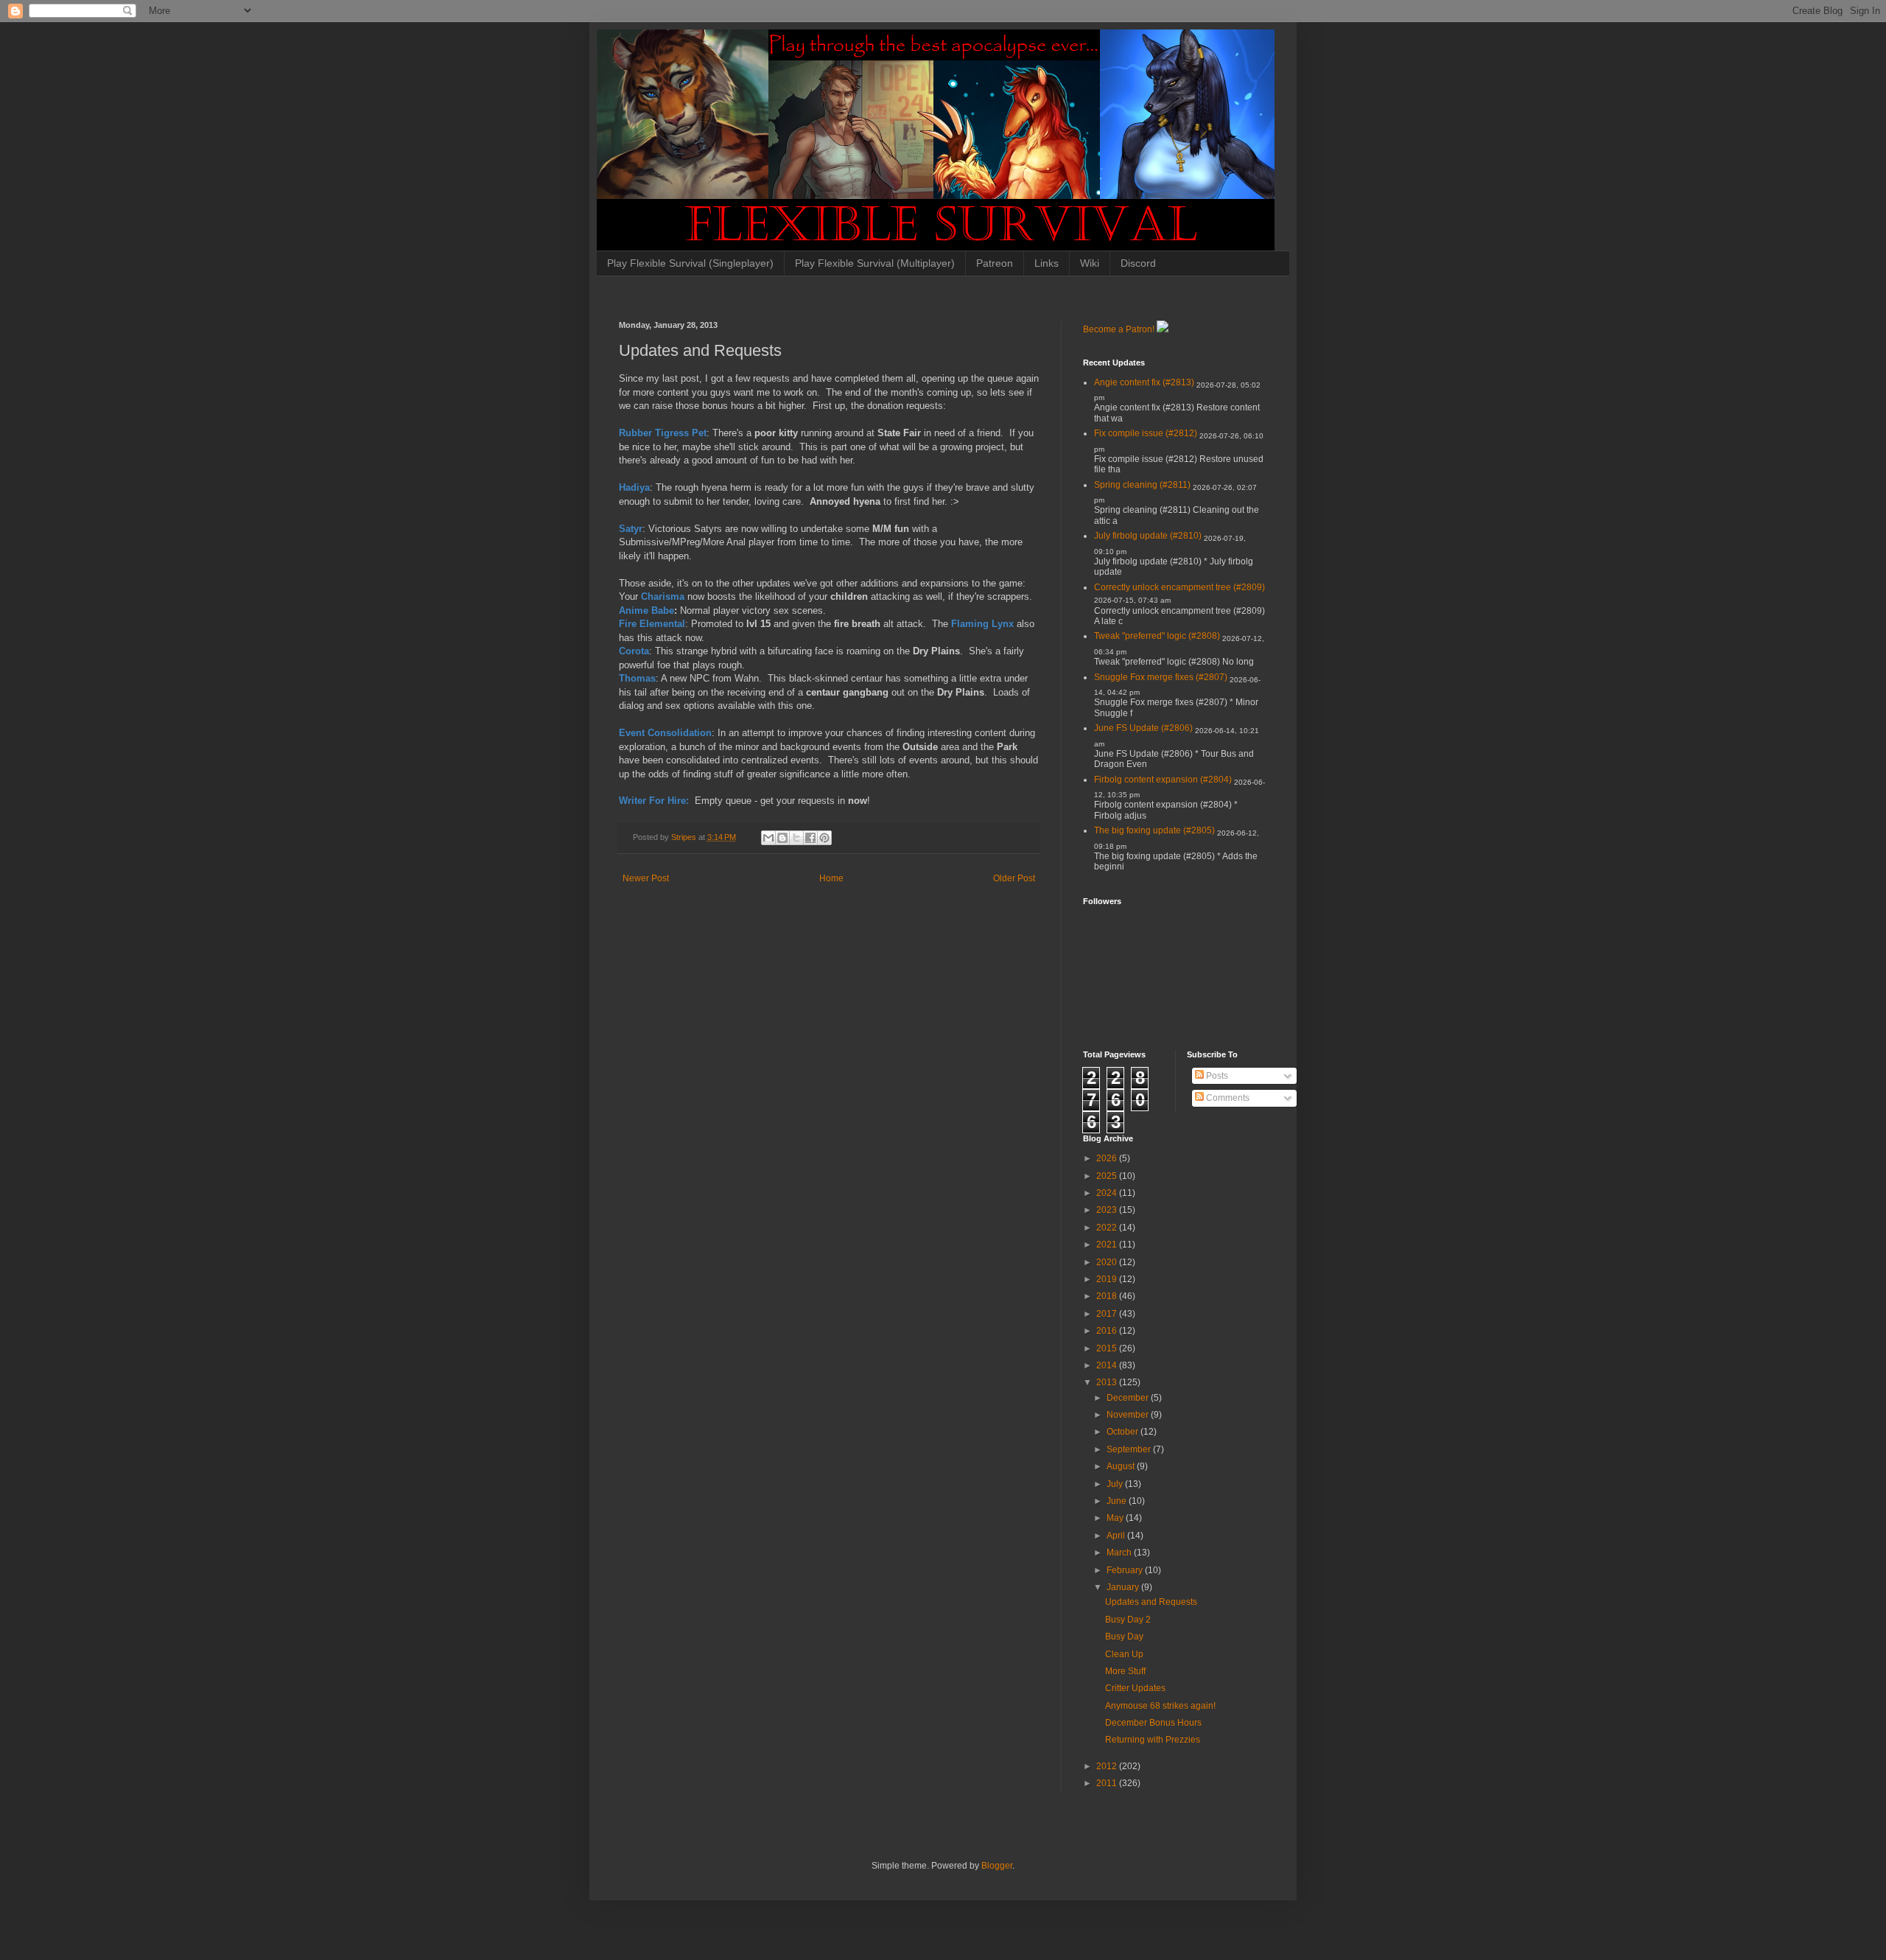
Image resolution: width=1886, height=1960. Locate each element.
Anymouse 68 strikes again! (1160, 1706)
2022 (1108, 1228)
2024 (1108, 1193)
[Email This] (768, 838)
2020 (1108, 1262)
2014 (1108, 1365)
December (1129, 1398)
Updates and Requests (1151, 1602)
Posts (1216, 1076)
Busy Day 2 (1128, 1620)
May (1116, 1518)
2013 (1108, 1382)
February (1126, 1570)
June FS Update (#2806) (1143, 728)
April (1117, 1536)
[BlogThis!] (782, 838)
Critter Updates (1135, 1688)
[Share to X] (796, 838)
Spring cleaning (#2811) (1142, 485)
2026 (1108, 1158)
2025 (1108, 1176)
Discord (1138, 263)
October (1123, 1432)
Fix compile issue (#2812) (1146, 433)
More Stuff (1125, 1671)
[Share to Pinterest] (824, 838)
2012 (1108, 1766)
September (1130, 1449)
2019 (1108, 1279)
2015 (1108, 1348)
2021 (1108, 1245)
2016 (1108, 1331)
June (1118, 1501)
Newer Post (646, 878)
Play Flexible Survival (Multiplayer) (875, 263)
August (1122, 1466)
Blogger (997, 1866)
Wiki (1090, 263)
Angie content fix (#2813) (1144, 382)
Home (831, 878)
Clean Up (1124, 1654)
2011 (1108, 1783)
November (1129, 1415)
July (1116, 1484)
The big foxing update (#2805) (1154, 830)
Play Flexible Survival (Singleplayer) (690, 263)
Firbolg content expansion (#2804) (1163, 780)
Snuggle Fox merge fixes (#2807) (1161, 677)
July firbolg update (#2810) (1148, 536)
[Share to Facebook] (810, 838)
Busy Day (1124, 1637)
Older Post (1014, 878)
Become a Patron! (1119, 329)
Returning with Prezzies (1153, 1740)
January (1124, 1587)
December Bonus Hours (1153, 1723)
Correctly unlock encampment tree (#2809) (1179, 587)
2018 (1108, 1296)
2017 (1108, 1314)
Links (1047, 263)
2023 (1108, 1210)
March (1120, 1553)
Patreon (995, 263)
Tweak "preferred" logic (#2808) (1157, 636)
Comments (1227, 1098)
